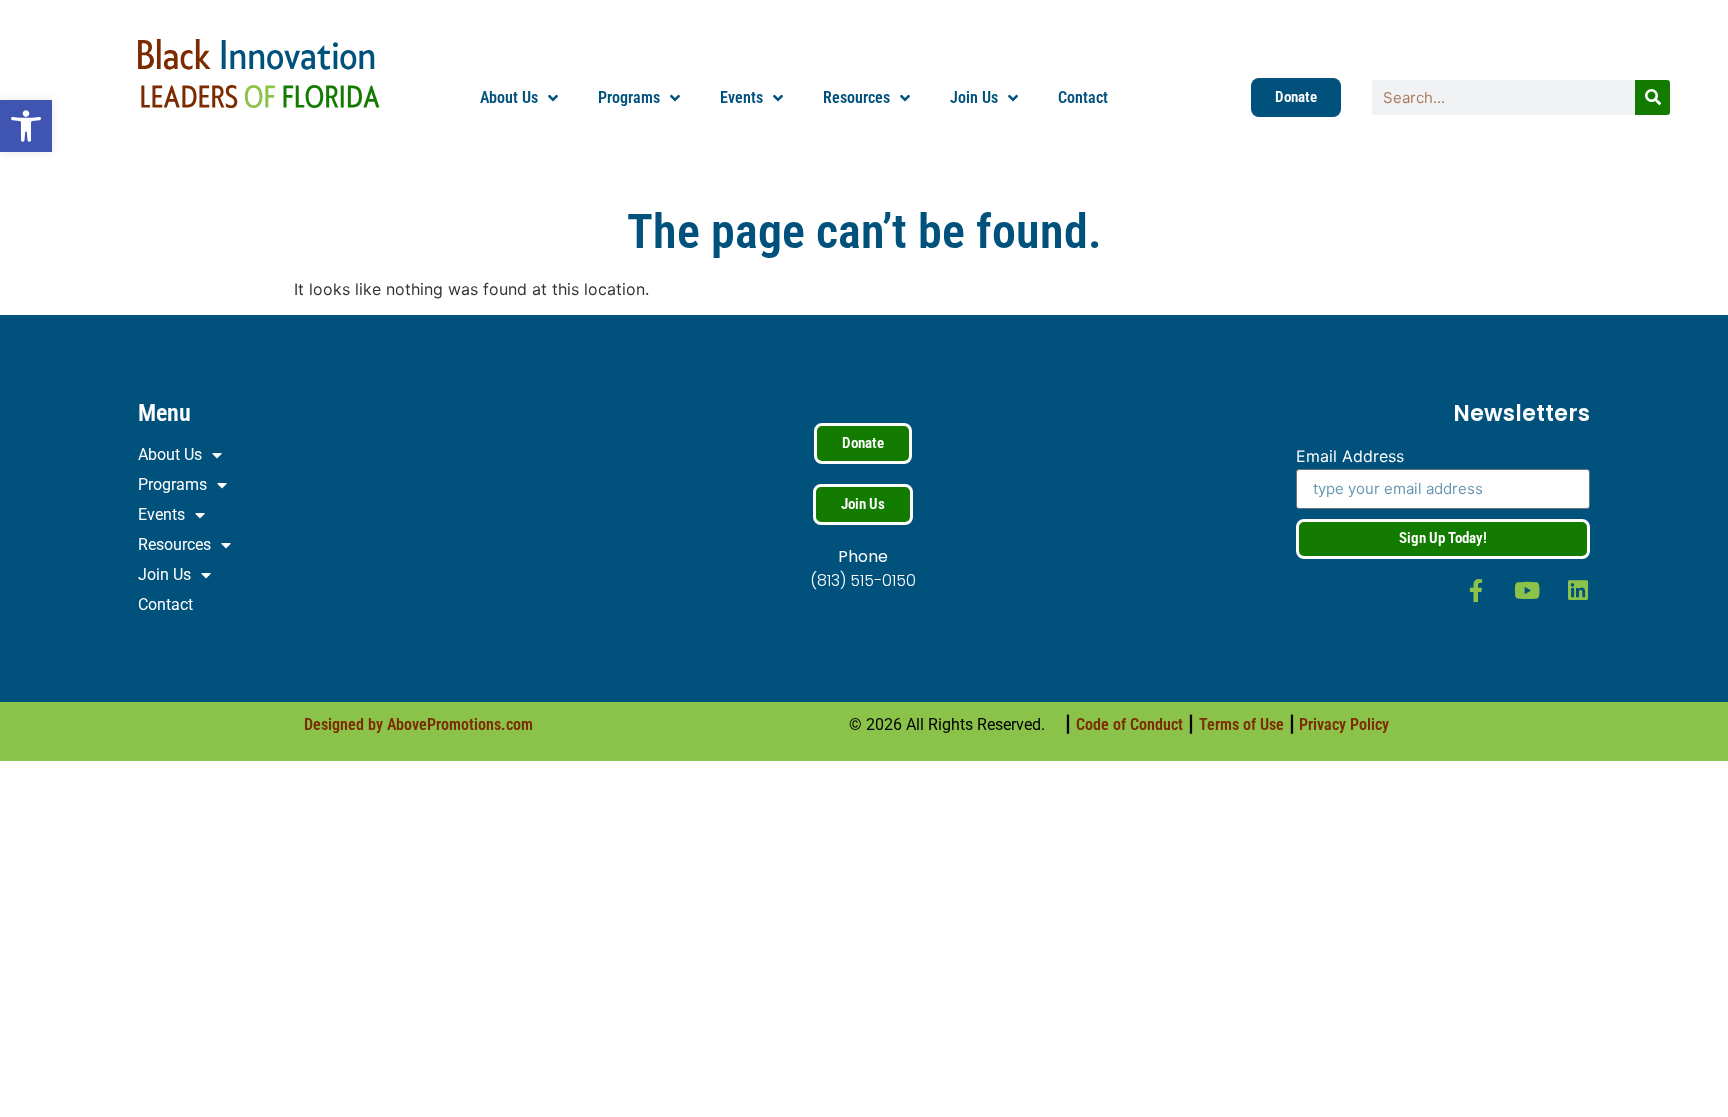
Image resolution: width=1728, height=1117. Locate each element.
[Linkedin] (1578, 590)
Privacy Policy (1344, 724)
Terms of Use (1241, 724)
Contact (1083, 97)
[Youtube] (1527, 590)
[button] (26, 126)
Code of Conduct (1129, 724)
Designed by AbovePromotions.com (418, 724)
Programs (629, 97)
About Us (509, 97)
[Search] (1652, 97)
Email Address (1350, 457)
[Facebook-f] (1476, 590)
